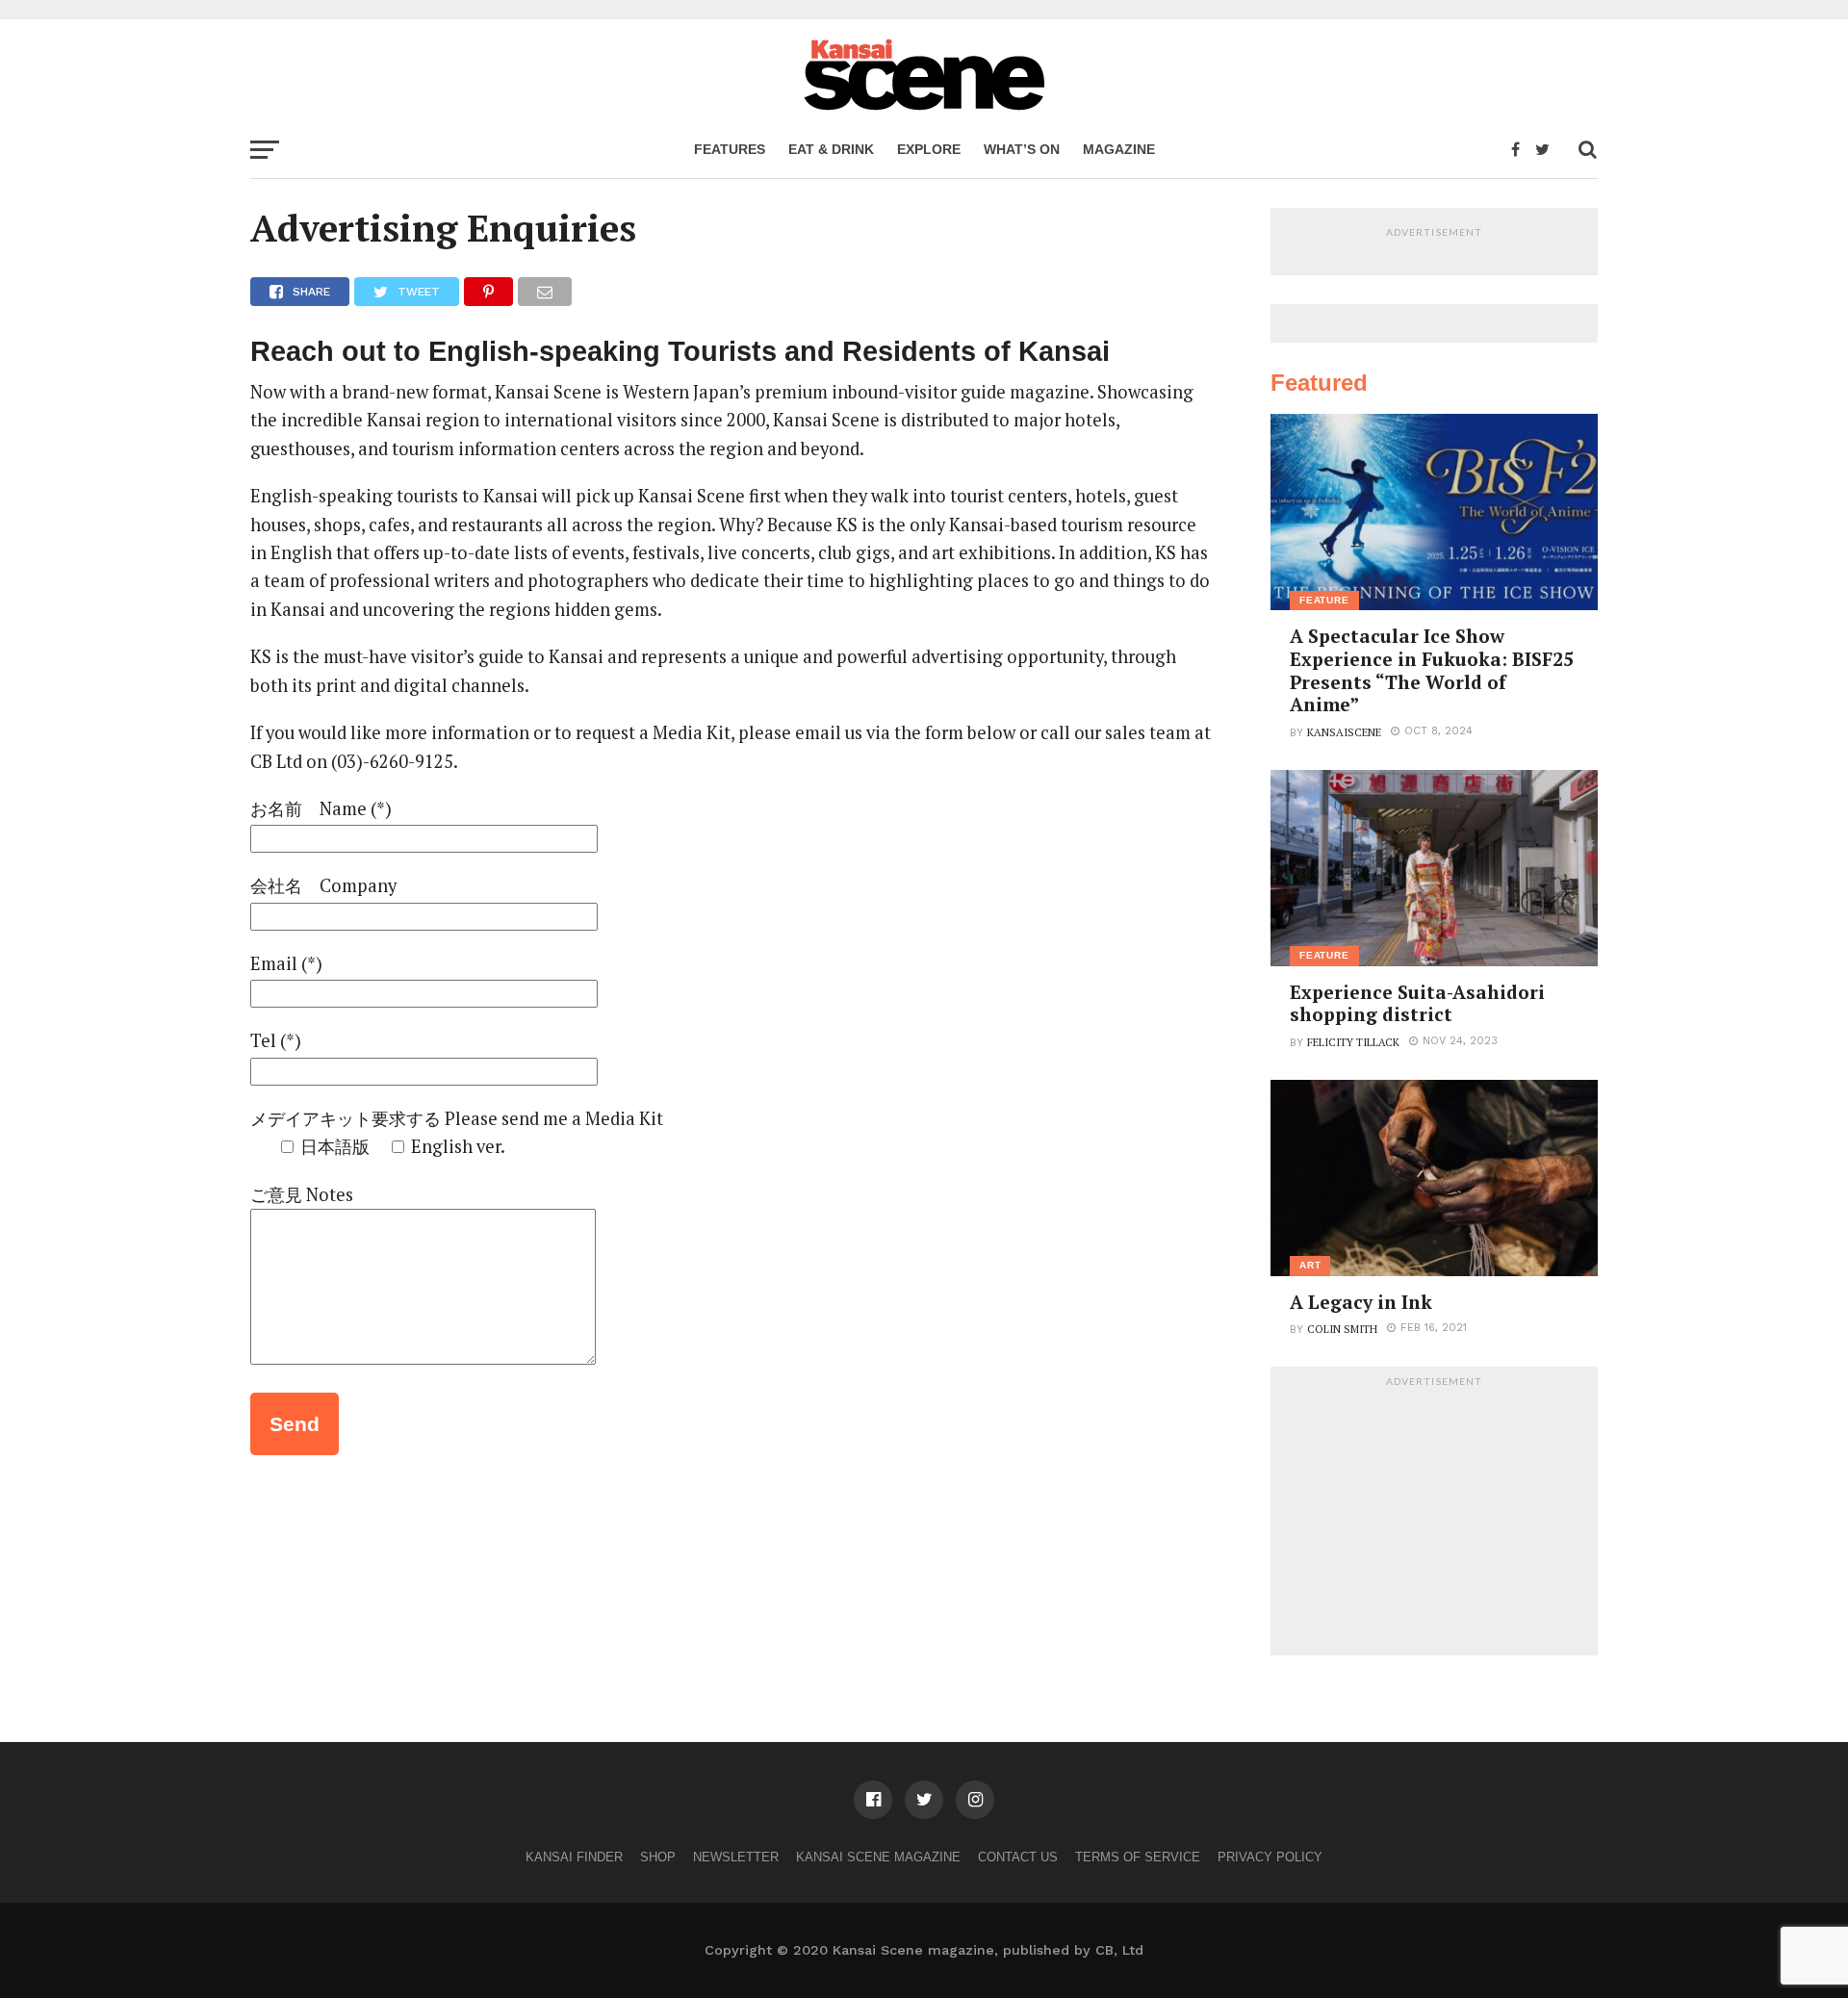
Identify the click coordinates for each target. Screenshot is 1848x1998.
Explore (929, 149)
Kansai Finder (574, 1857)
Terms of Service (1138, 1857)
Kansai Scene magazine (878, 1857)
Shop (658, 1857)
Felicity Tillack (1353, 1042)
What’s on (1022, 149)
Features (730, 149)
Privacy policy (1270, 1857)
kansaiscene (1344, 732)
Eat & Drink (831, 149)
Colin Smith (1342, 1329)
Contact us (1018, 1857)
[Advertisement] (1434, 1516)
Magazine (1119, 149)
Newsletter (736, 1857)
